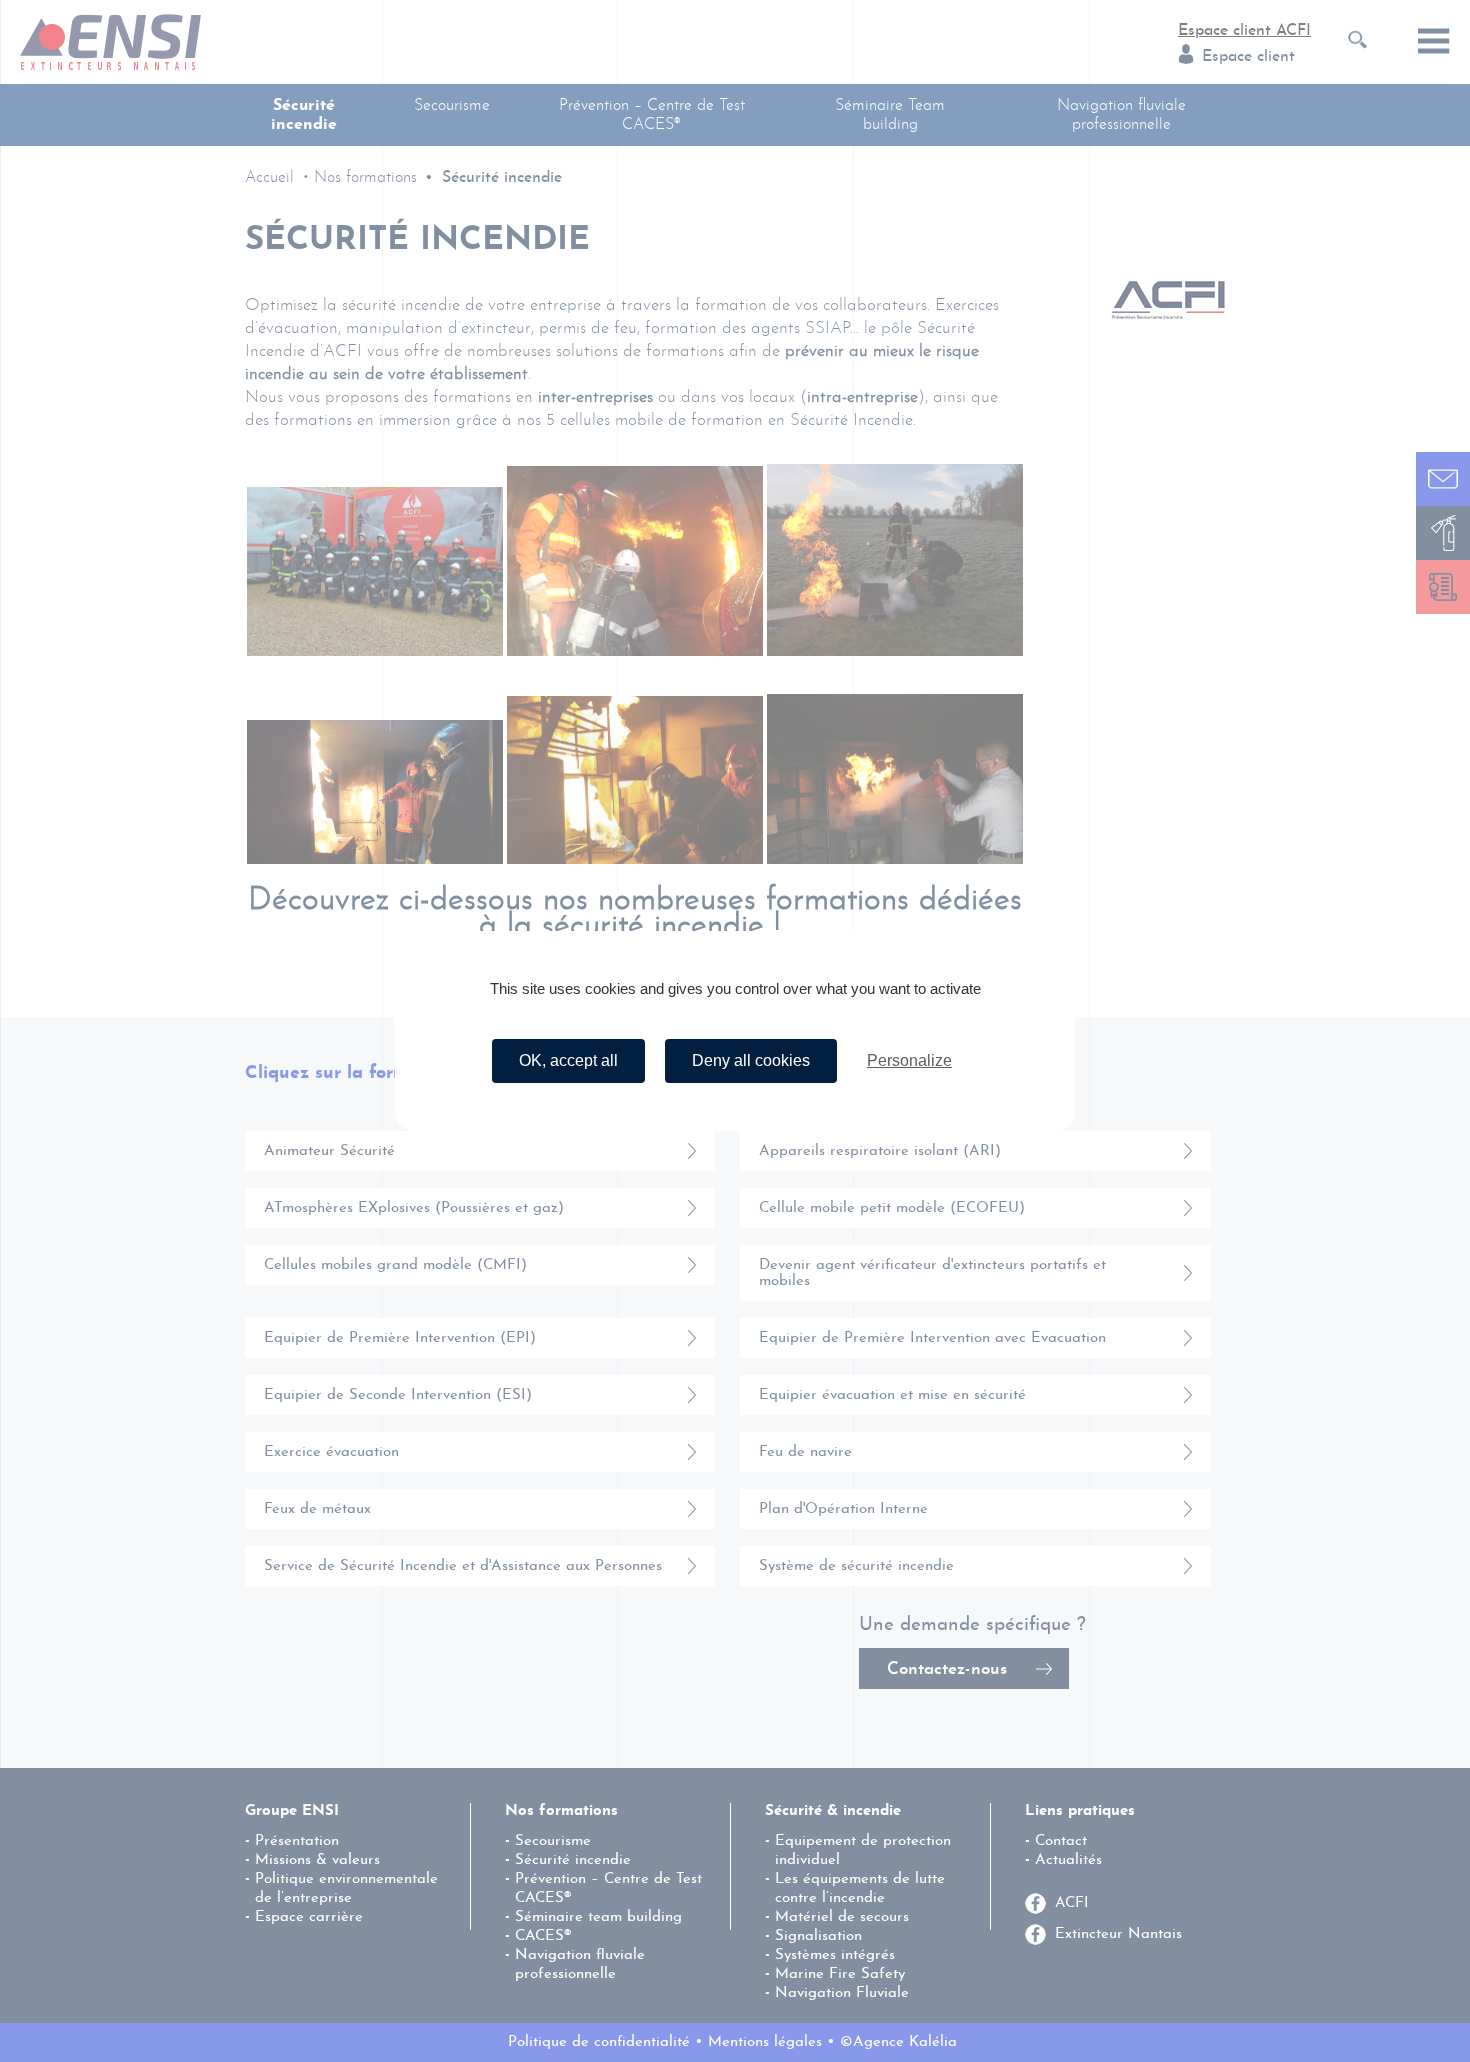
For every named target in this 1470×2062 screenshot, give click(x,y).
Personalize (909, 1060)
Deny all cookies (751, 1060)
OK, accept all (568, 1060)
